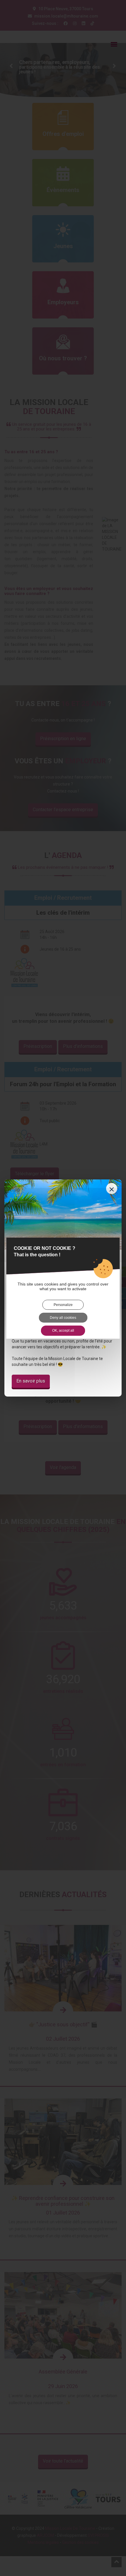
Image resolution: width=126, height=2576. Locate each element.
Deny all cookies (63, 1318)
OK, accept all (63, 1331)
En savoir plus (31, 1381)
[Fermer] (112, 1188)
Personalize (63, 1305)
